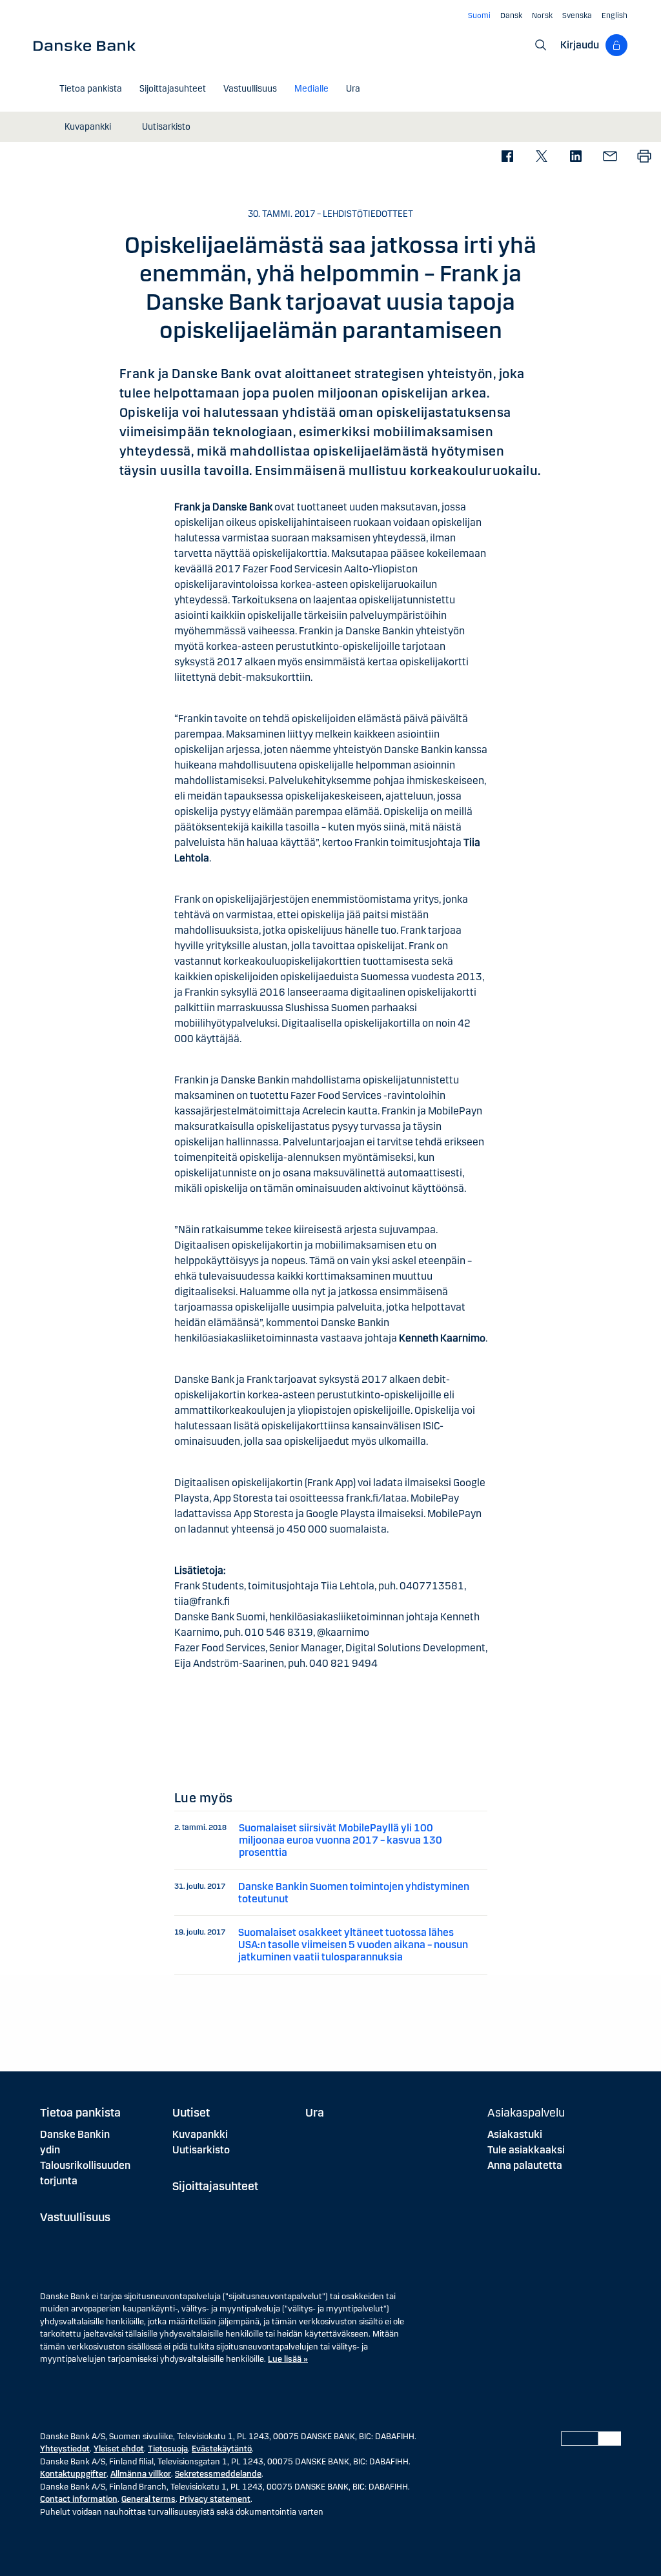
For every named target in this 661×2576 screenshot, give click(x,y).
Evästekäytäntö (222, 2449)
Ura (315, 2113)
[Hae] (541, 45)
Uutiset (191, 2113)
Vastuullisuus (75, 2217)
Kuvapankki (200, 2134)
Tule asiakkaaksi (526, 2150)
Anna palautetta (525, 2165)
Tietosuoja (168, 2449)
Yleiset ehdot (119, 2449)
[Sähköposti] (610, 157)
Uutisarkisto (201, 2150)
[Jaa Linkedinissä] (575, 157)
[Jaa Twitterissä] (541, 157)
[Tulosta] (644, 157)
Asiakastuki (515, 2134)
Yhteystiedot (65, 2449)
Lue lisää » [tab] (288, 2359)
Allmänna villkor (141, 2474)
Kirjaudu (580, 45)
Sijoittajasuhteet (215, 2186)
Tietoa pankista (80, 2113)
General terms (148, 2499)
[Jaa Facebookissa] (507, 157)
